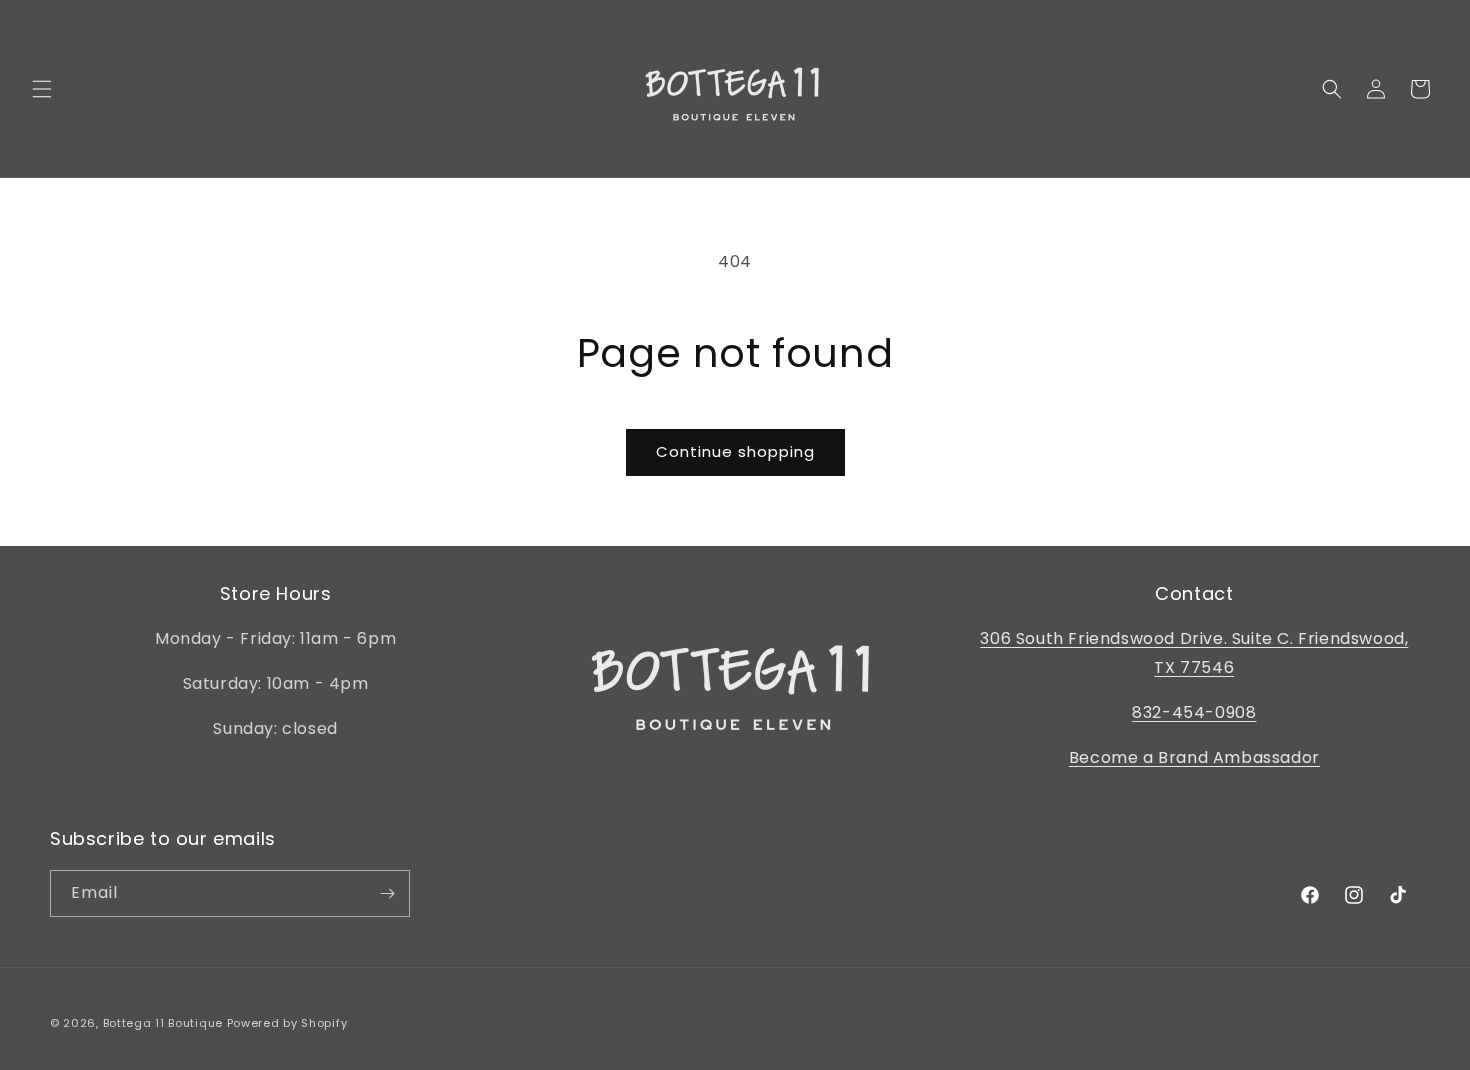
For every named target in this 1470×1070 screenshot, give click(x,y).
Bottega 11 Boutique (163, 1023)
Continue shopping (735, 451)
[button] (42, 89)
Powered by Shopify (287, 1023)
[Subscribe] (387, 893)
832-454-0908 (1194, 712)
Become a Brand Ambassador (1194, 757)
